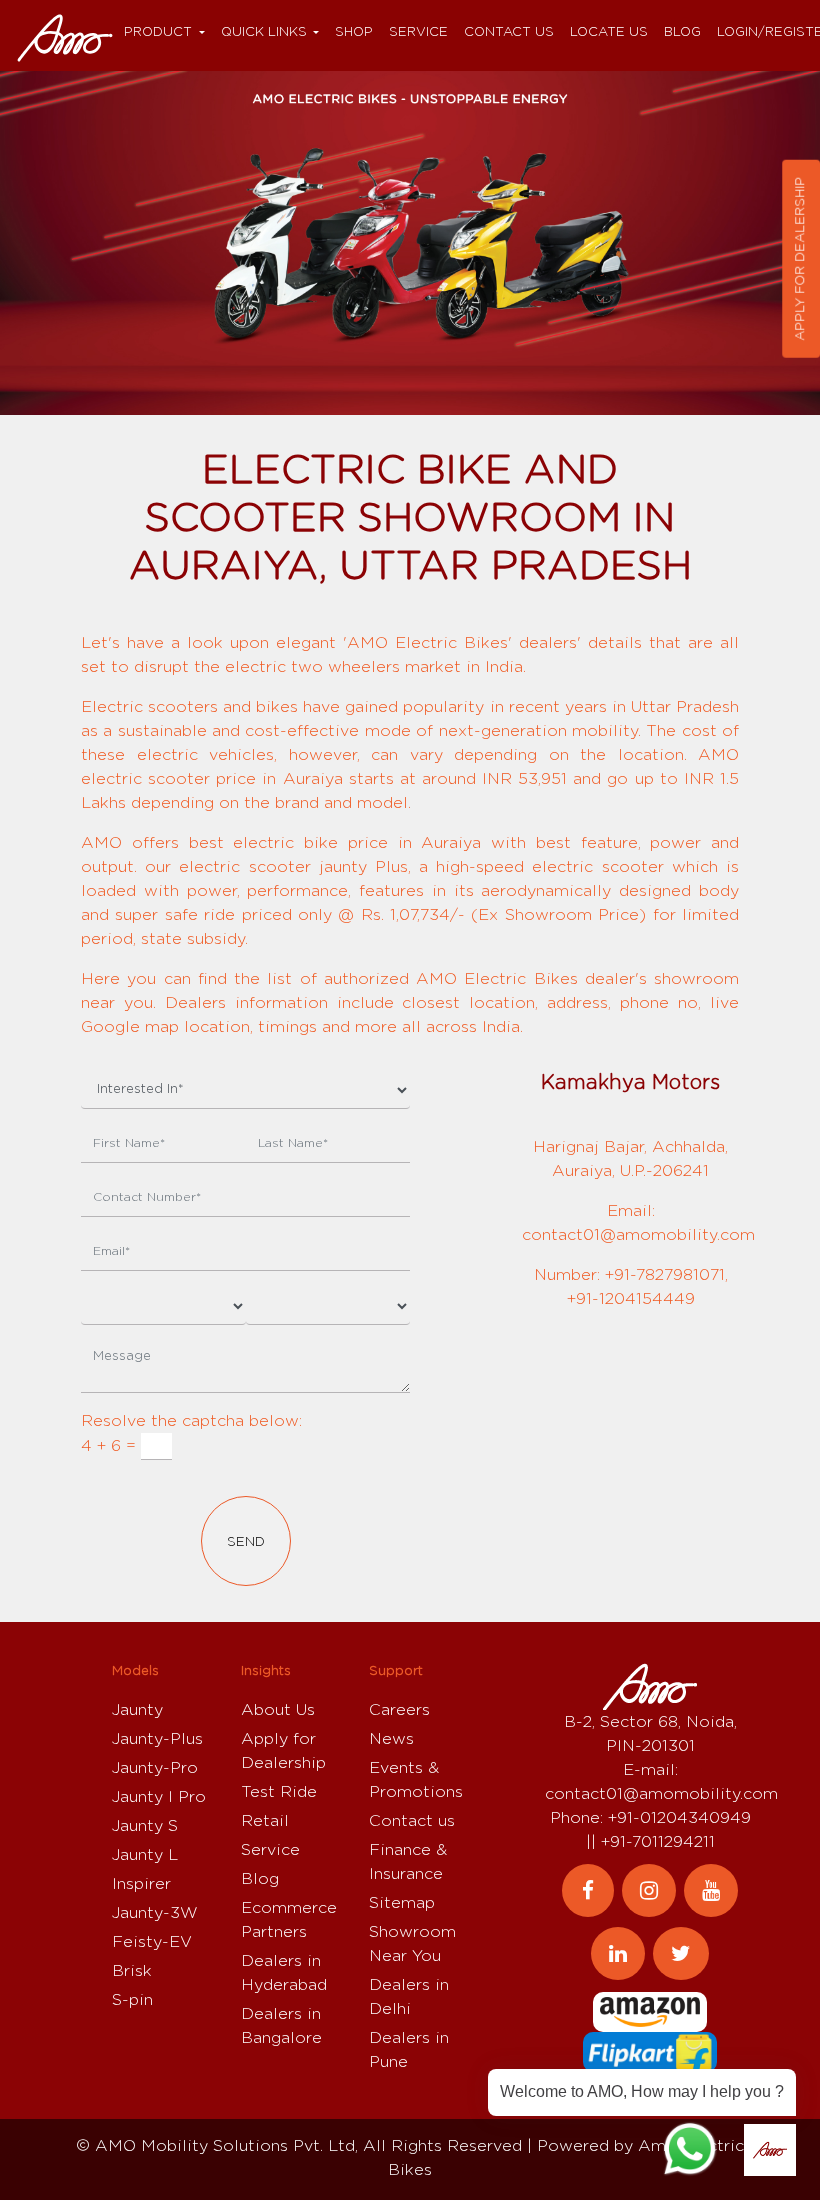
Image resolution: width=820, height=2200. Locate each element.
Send (246, 1542)
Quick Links (264, 32)
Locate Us (609, 32)
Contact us (509, 32)
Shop (354, 32)
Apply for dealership (800, 259)
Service (418, 32)
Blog (682, 32)
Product (158, 32)
